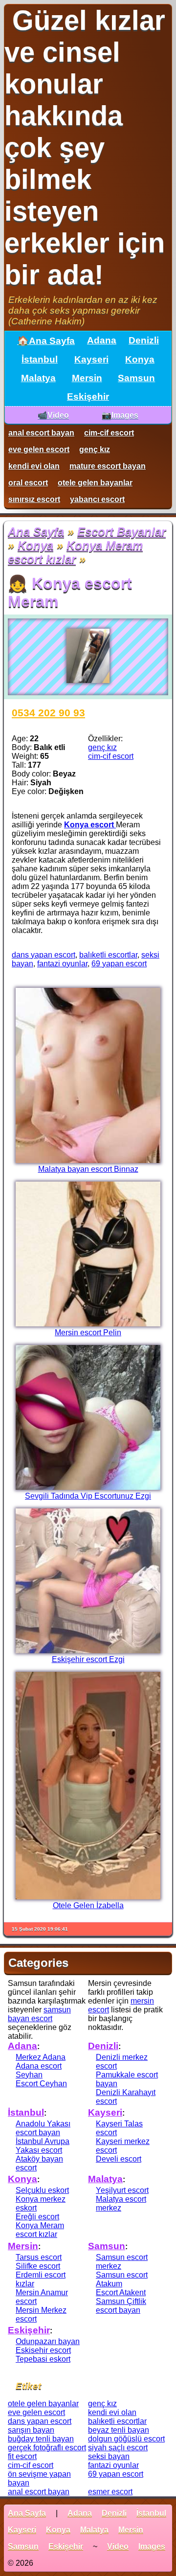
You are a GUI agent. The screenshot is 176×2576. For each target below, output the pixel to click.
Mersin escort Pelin (88, 1333)
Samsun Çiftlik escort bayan (121, 2306)
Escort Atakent (121, 2292)
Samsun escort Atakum (122, 2279)
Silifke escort (38, 2266)
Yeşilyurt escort (122, 2190)
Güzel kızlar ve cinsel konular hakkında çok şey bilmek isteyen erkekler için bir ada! (85, 148)
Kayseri (91, 359)
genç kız (95, 449)
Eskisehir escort (43, 2350)
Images (152, 2546)
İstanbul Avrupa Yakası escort (43, 2146)
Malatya (38, 378)
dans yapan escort (44, 955)
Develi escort (119, 2159)
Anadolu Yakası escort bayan (43, 2128)
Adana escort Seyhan (39, 2070)
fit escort (22, 2456)
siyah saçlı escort (118, 2448)
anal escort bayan (41, 433)
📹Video (53, 415)
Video (118, 2546)
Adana (102, 340)
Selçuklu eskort (42, 2190)
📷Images (120, 415)
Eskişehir (88, 397)
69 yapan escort (119, 964)
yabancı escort (97, 499)
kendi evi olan (34, 466)
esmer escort (110, 2492)
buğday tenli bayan (41, 2439)
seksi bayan (109, 2456)
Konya (140, 359)
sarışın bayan (31, 2430)
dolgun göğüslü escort (126, 2439)
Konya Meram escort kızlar (75, 552)
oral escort (28, 483)
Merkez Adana (41, 2057)
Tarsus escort (39, 2257)
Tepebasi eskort (43, 2359)
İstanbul (40, 359)
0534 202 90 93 (48, 713)
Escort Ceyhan (41, 2084)
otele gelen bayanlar (95, 483)
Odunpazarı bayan (48, 2341)
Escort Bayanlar (121, 532)
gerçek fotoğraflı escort (47, 2448)
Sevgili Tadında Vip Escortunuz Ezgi (88, 1496)
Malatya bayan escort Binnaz (88, 1169)
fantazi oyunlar (62, 964)
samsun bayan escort (39, 2014)
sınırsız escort (34, 499)
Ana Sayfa (36, 532)
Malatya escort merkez (121, 2203)
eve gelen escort (39, 449)
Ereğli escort (37, 2217)
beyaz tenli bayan (119, 2430)
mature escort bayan (108, 466)
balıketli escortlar (108, 955)
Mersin (87, 378)
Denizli (144, 340)
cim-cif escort (109, 433)
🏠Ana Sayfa (46, 341)
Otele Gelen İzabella (88, 1905)
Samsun (136, 378)
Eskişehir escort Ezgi (88, 1659)
